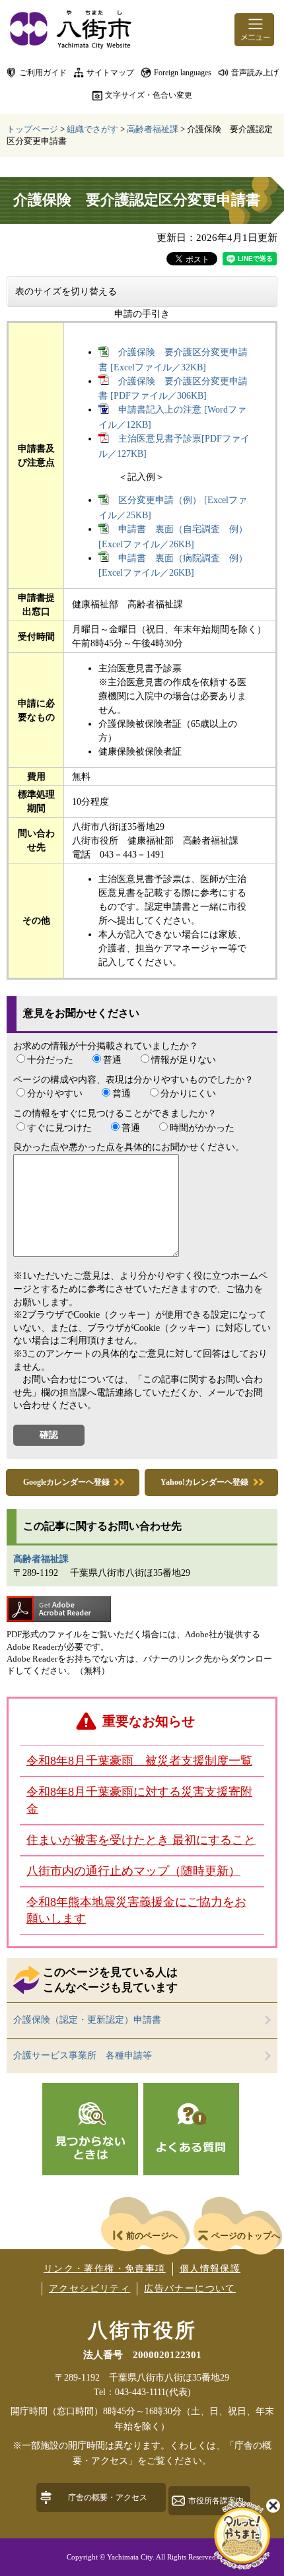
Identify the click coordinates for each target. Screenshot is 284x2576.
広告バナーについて (190, 2288)
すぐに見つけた (59, 1128)
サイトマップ (110, 73)
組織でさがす (92, 129)
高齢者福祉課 (153, 129)
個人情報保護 (210, 2269)
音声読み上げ (255, 73)
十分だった (50, 1060)
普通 (112, 1060)
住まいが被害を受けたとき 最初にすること (141, 1840)
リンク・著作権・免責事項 (105, 2269)
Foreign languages (183, 73)
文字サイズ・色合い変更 (149, 95)
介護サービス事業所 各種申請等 (83, 2055)
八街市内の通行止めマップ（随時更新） (133, 1871)
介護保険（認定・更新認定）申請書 (87, 2020)
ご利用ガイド (43, 73)
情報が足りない (184, 1060)
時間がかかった (202, 1128)
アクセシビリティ (89, 2288)
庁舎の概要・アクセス (108, 2497)
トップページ (32, 129)
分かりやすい (55, 1094)
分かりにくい (188, 1094)
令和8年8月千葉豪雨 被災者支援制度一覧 (139, 1761)
